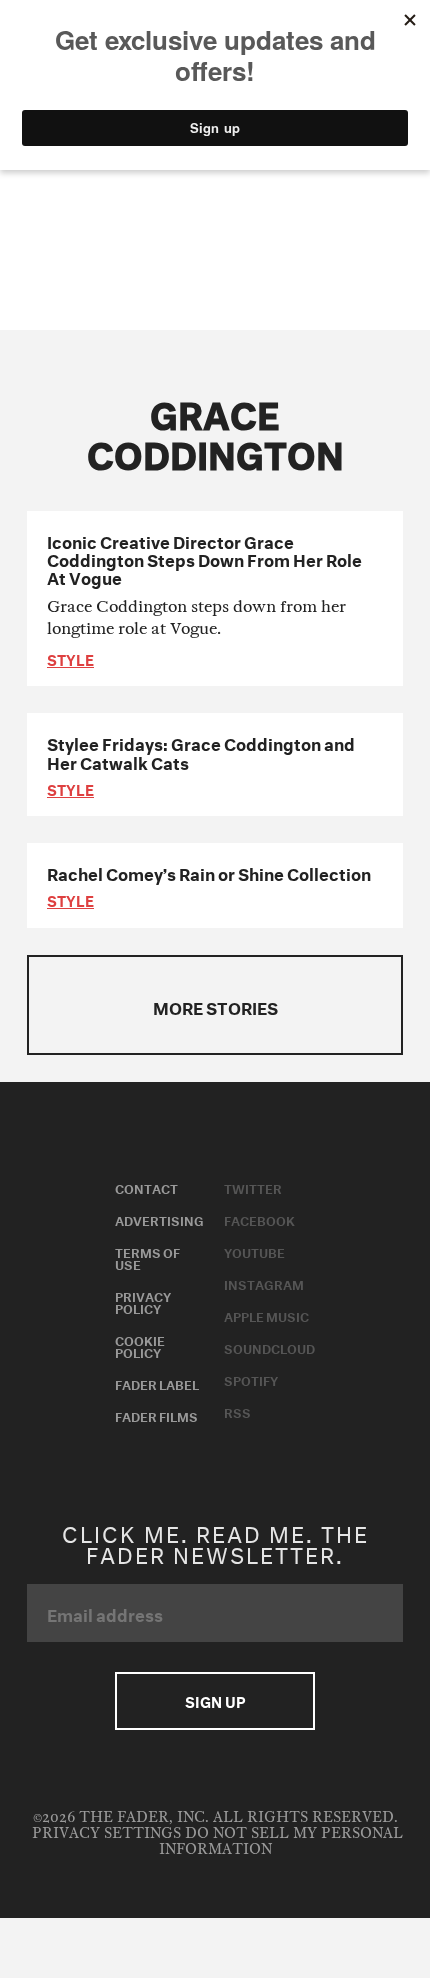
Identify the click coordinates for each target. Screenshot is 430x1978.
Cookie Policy (140, 1345)
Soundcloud (269, 1347)
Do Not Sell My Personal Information (281, 1841)
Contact (146, 1187)
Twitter (253, 1187)
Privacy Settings (106, 1833)
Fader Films (156, 1415)
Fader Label (157, 1383)
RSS (237, 1411)
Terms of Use (147, 1257)
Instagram (264, 1283)
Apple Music (266, 1315)
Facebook (259, 1219)
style (70, 658)
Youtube (254, 1251)
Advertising (159, 1219)
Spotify (251, 1379)
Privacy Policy (143, 1301)
